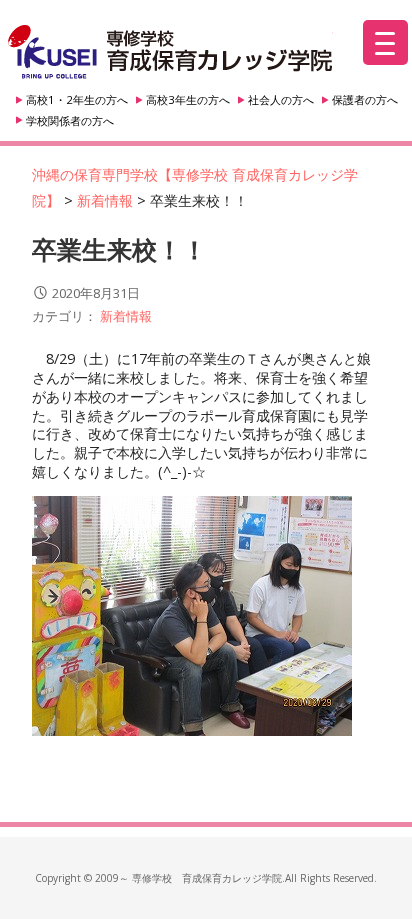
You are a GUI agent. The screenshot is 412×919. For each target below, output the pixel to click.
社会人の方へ (281, 99)
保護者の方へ (365, 99)
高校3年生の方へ (188, 99)
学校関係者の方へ (70, 120)
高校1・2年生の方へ (77, 99)
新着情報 (126, 316)
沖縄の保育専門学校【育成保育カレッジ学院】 (170, 52)
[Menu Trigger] (385, 42)
